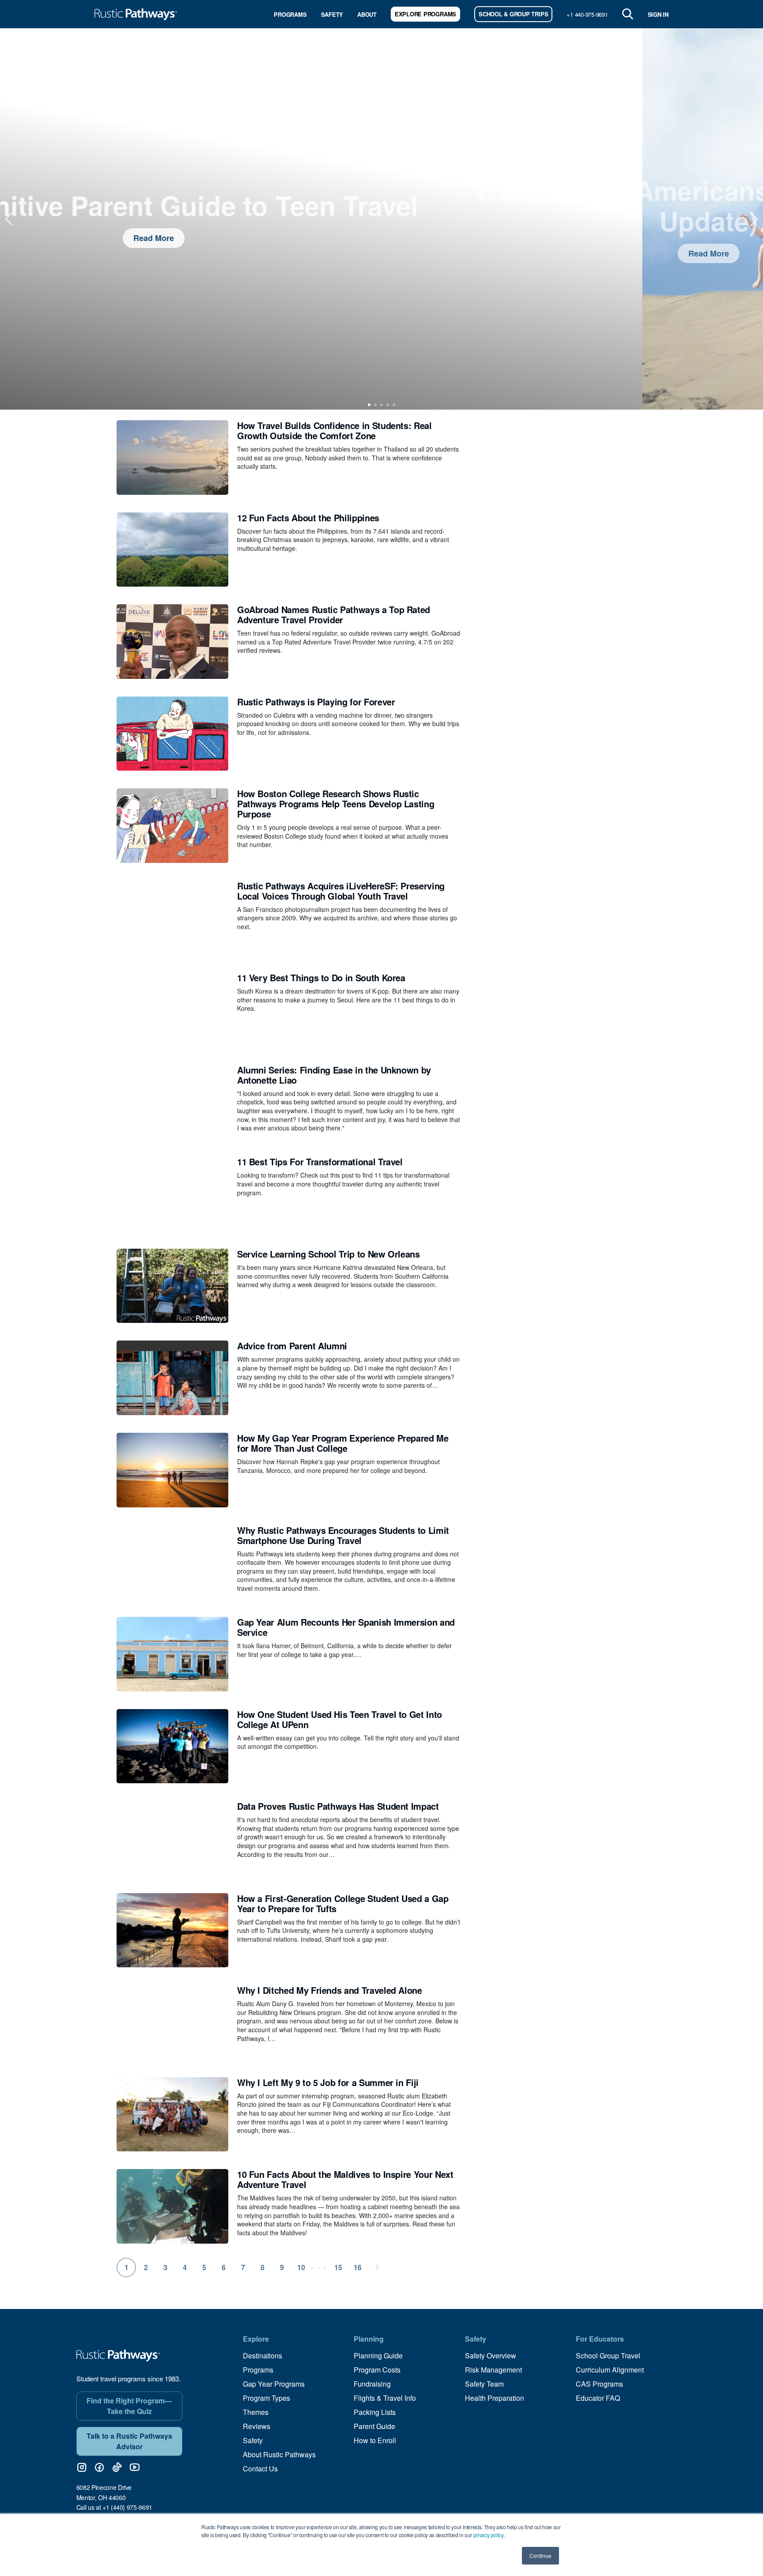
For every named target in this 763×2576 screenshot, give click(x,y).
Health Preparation (495, 2398)
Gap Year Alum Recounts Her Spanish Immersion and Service (346, 1627)
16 (358, 2267)
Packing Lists (375, 2412)
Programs (290, 14)
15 (338, 2267)
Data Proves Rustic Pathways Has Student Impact (338, 1806)
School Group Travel (608, 2356)
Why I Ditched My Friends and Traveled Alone (330, 1990)
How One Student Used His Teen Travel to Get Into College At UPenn (340, 1719)
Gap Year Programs (274, 2384)
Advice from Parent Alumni (292, 1346)
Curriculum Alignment (610, 2370)
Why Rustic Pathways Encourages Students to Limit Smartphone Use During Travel (343, 1535)
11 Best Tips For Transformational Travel (320, 1162)
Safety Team (484, 2384)
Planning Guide (378, 2356)
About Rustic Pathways (279, 2454)
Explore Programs (425, 14)
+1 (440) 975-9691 (127, 2507)
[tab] (369, 405)
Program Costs (377, 2370)
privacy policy (488, 2535)
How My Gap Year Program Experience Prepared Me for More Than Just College (343, 1443)
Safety (332, 14)
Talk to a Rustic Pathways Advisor (129, 2441)
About (367, 14)
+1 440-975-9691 (587, 14)
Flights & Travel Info (385, 2398)
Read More (381, 238)
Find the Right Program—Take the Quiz (129, 2406)
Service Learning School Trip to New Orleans (329, 1254)
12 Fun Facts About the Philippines (308, 518)
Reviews (257, 2426)
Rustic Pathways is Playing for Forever (316, 702)
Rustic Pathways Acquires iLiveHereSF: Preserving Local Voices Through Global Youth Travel (341, 891)
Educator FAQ (598, 2398)
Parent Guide (374, 2426)
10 (301, 2267)
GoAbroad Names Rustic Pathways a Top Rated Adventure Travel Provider (334, 614)
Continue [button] (540, 2555)
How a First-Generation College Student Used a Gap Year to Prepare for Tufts (343, 1903)
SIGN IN (658, 14)
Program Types (266, 2398)
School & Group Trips (513, 14)
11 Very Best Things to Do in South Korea (321, 977)
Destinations (263, 2356)
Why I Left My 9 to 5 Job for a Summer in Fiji (328, 2082)
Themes (256, 2412)
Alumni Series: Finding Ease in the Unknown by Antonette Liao (334, 1075)
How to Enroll (375, 2440)
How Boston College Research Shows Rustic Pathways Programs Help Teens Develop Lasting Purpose (336, 804)
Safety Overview (491, 2356)
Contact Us (260, 2469)
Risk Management (493, 2370)
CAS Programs (599, 2384)
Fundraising (372, 2384)
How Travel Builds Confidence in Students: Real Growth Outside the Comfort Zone (334, 430)
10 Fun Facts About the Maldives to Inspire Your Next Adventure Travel (345, 2179)
